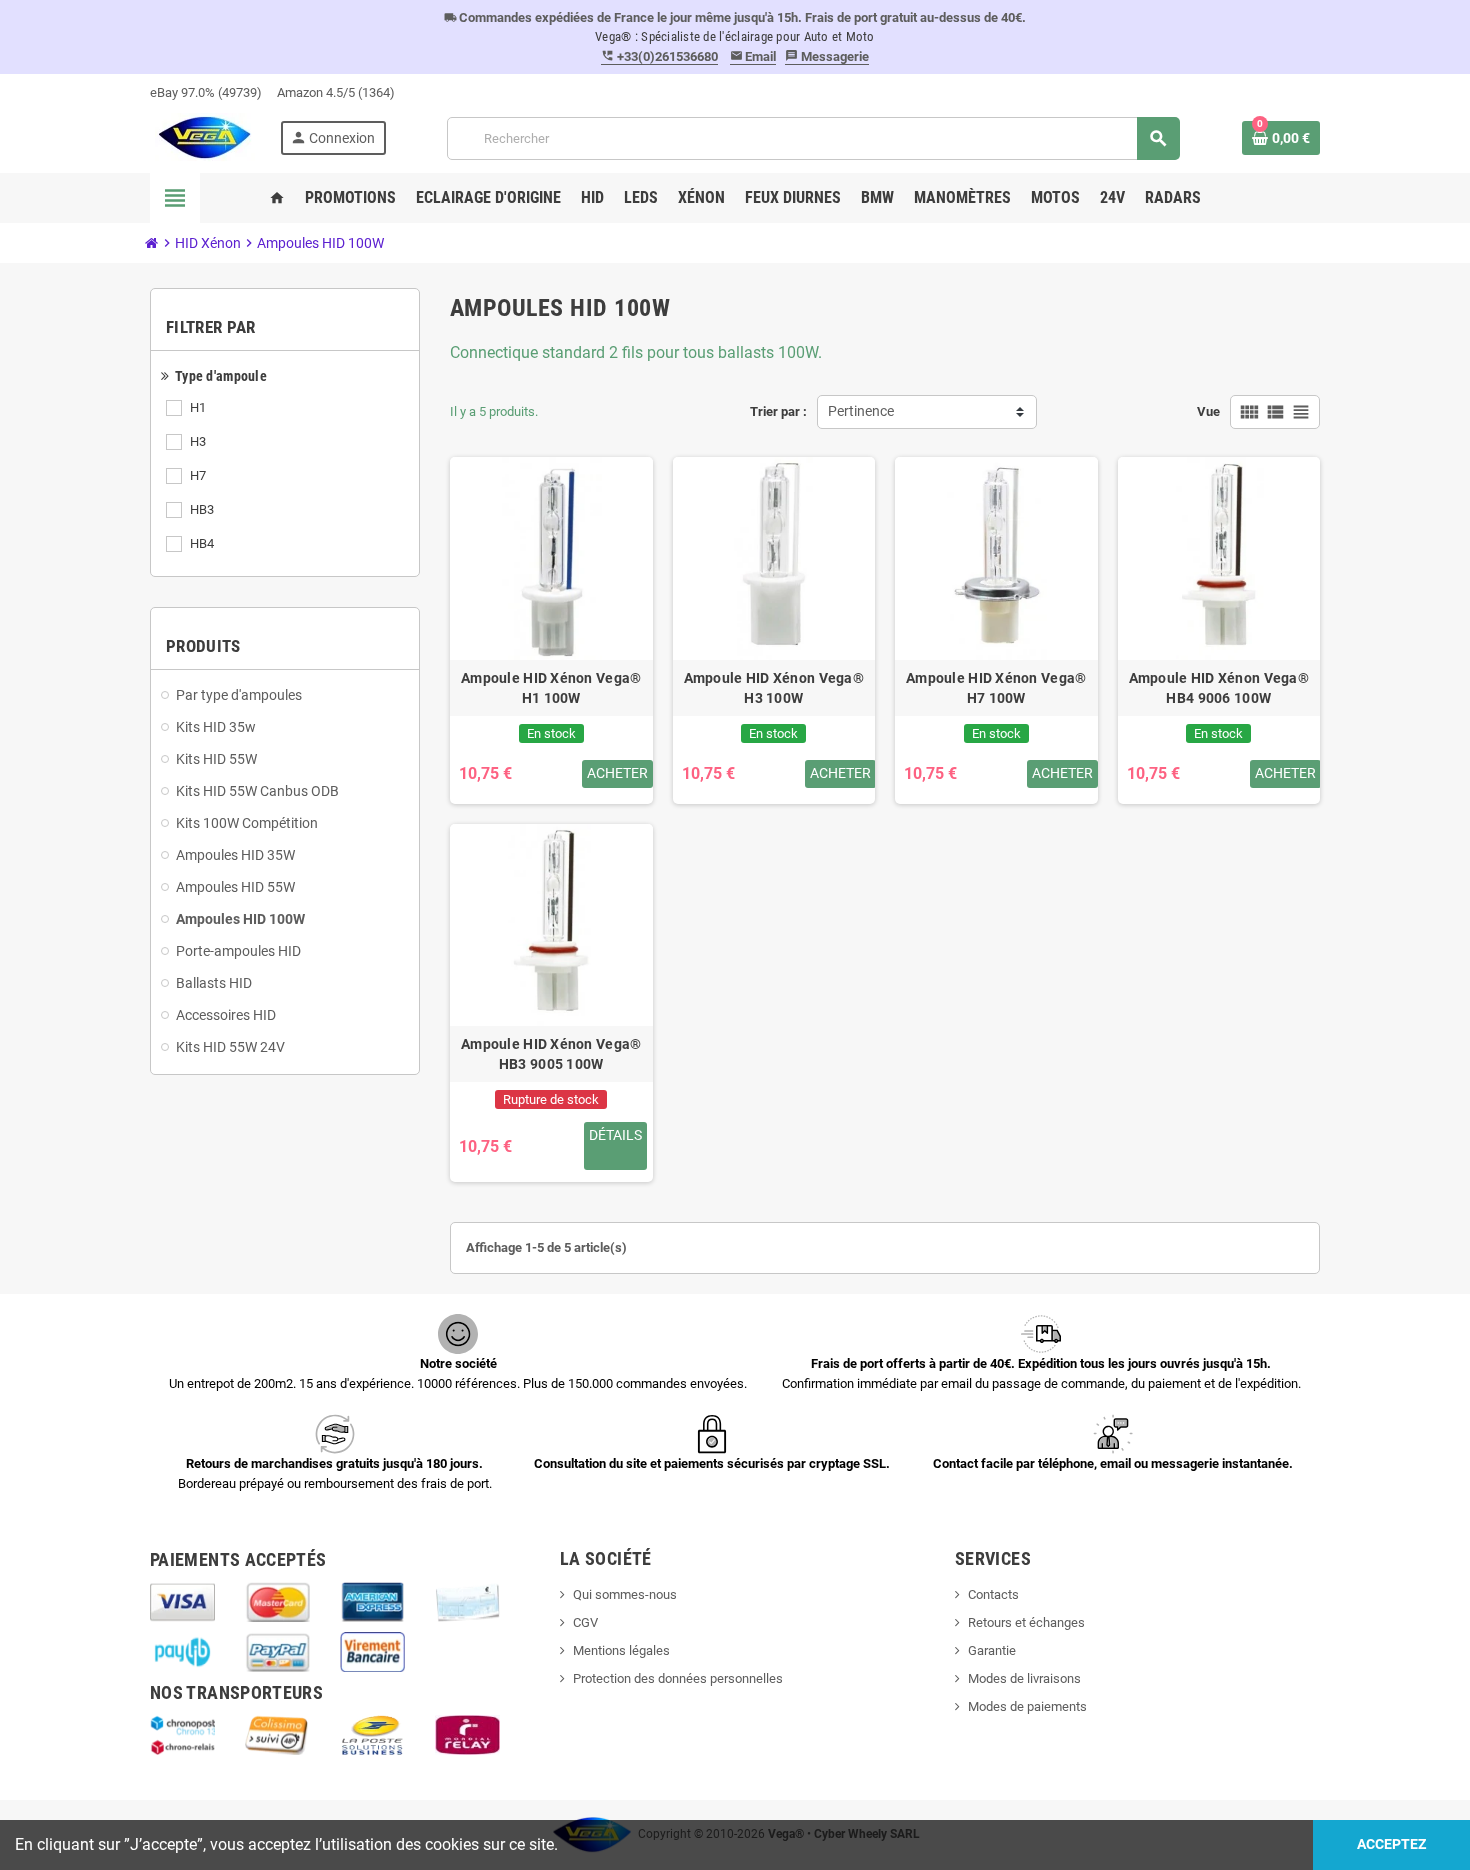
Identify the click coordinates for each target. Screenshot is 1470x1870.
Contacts (993, 1594)
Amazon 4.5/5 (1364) (336, 92)
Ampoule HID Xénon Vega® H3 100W (774, 688)
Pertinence (861, 411)
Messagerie (827, 56)
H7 (198, 475)
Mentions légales (621, 1650)
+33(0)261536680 (659, 56)
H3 (198, 441)
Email (753, 56)
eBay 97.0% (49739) (206, 92)
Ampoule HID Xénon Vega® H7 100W (996, 688)
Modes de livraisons (1024, 1678)
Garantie (992, 1650)
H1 (198, 407)
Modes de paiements (1027, 1706)
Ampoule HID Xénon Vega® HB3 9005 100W (551, 1054)
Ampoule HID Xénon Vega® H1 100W (551, 688)
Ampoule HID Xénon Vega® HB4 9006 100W (1219, 688)
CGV (585, 1622)
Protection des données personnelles (678, 1678)
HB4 (202, 543)
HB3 (202, 509)
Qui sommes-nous (625, 1594)
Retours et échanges (1026, 1622)
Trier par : (778, 411)
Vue (1208, 411)
